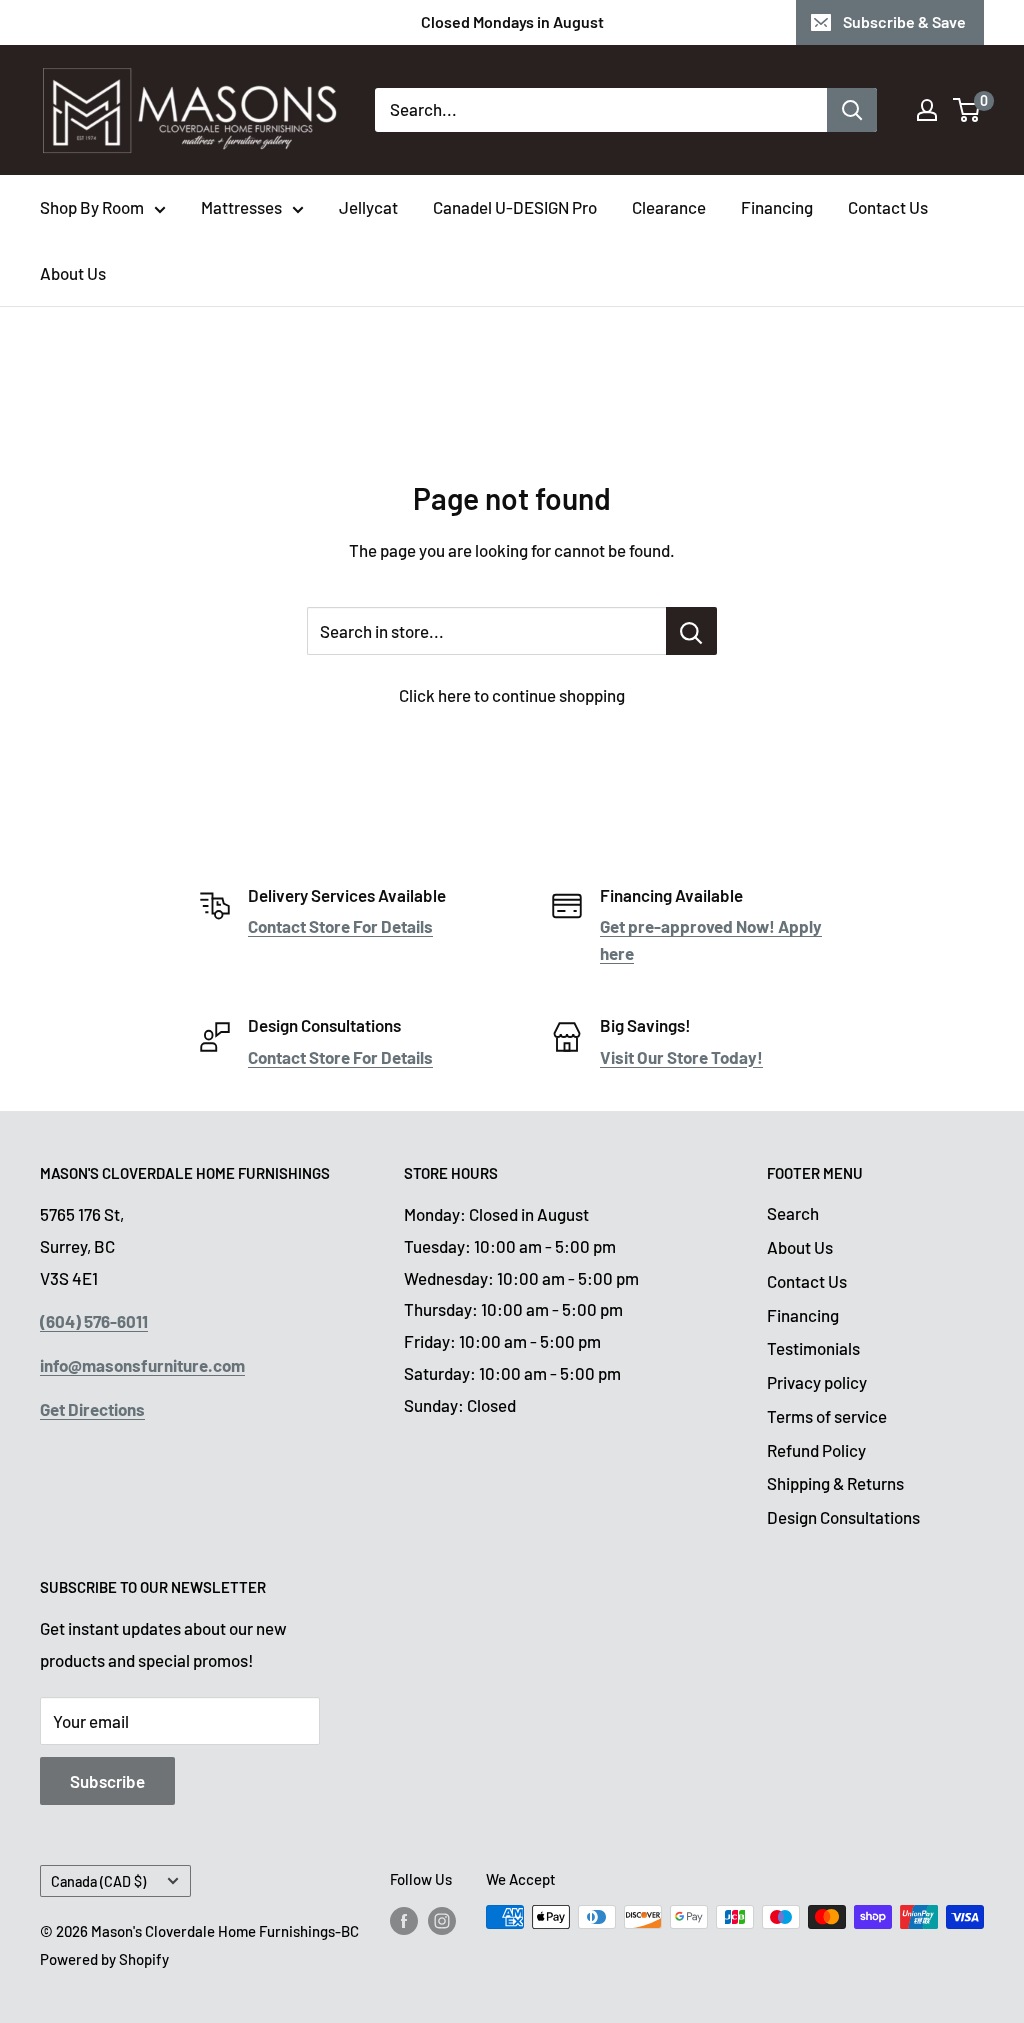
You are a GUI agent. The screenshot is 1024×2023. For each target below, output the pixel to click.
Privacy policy (817, 1382)
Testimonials (813, 1348)
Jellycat (368, 207)
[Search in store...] (691, 631)
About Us (73, 273)
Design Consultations (843, 1517)
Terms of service (827, 1416)
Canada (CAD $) (98, 1881)
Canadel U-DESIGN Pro (515, 207)
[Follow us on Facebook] (404, 1920)
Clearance (669, 207)
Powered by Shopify (104, 1959)
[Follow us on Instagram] (442, 1920)
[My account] (927, 110)
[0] (967, 110)
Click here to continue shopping (512, 695)
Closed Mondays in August (512, 21)
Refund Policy (816, 1450)
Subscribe (107, 1781)
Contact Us (888, 207)
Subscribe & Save (904, 21)
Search (793, 1213)
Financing (777, 207)
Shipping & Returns (835, 1483)
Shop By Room (92, 207)
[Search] (852, 110)
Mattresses (241, 207)
